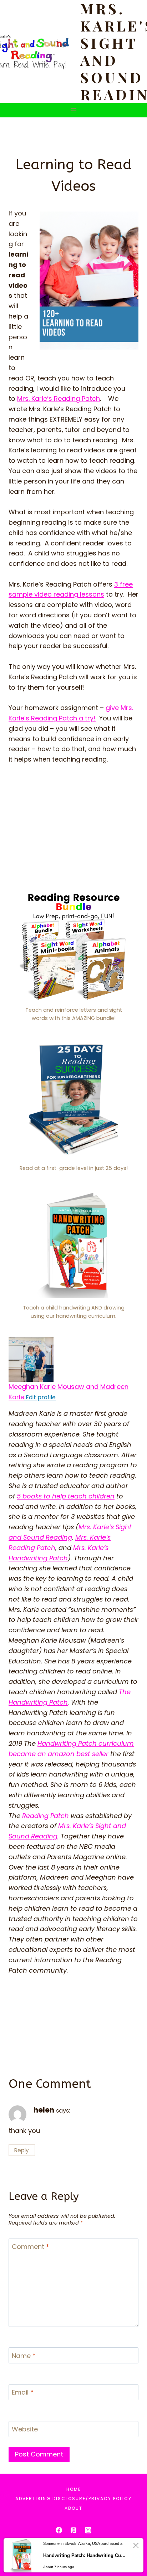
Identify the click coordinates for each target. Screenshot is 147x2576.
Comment (31, 2247)
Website (25, 2429)
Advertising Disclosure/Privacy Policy (73, 2499)
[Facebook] (59, 2530)
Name (24, 2356)
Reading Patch (45, 1816)
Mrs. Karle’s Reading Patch (59, 398)
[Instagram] (88, 2530)
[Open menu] (74, 110)
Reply (22, 2150)
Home (74, 2489)
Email (23, 2393)
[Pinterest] (73, 2530)
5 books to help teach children (66, 1496)
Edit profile (40, 1397)
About (73, 2508)
